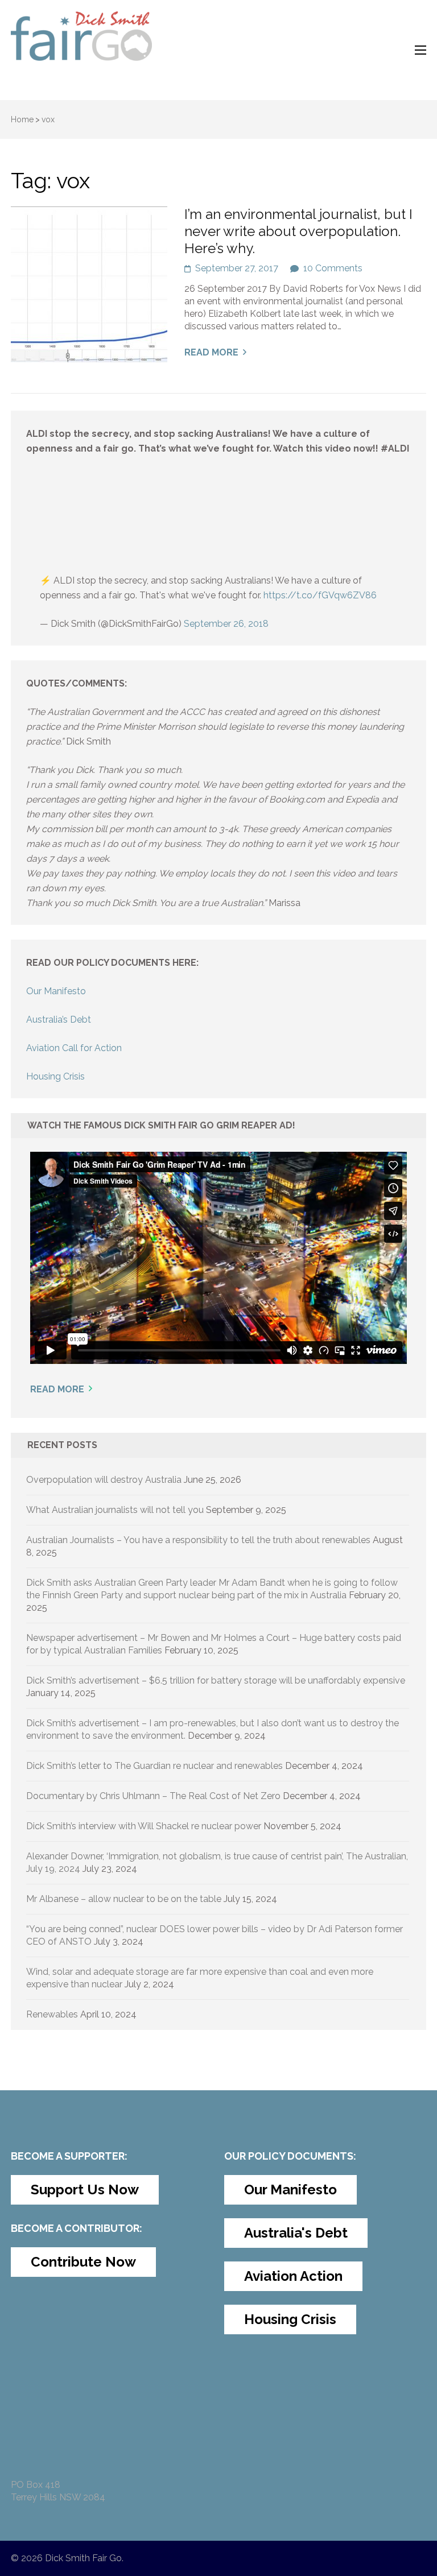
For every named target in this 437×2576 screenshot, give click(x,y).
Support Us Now (85, 2190)
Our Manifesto (56, 991)
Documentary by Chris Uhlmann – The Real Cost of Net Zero (153, 1796)
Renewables (52, 2014)
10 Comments (333, 268)
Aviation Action (293, 2276)
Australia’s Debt (59, 1020)
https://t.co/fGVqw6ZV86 (320, 595)
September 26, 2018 (226, 624)
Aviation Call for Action (74, 1048)
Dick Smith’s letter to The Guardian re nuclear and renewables (154, 1766)
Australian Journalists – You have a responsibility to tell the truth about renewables (198, 1540)
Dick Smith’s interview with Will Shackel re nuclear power (144, 1826)
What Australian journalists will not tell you (115, 1510)
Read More (211, 352)
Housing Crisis (55, 1076)
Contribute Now (83, 2262)
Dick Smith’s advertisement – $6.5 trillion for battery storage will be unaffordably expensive (216, 1680)
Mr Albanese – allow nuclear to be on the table (124, 1899)
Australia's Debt (296, 2233)
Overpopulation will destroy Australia (104, 1480)
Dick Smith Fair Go (83, 2558)
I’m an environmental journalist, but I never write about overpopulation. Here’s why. (298, 231)
